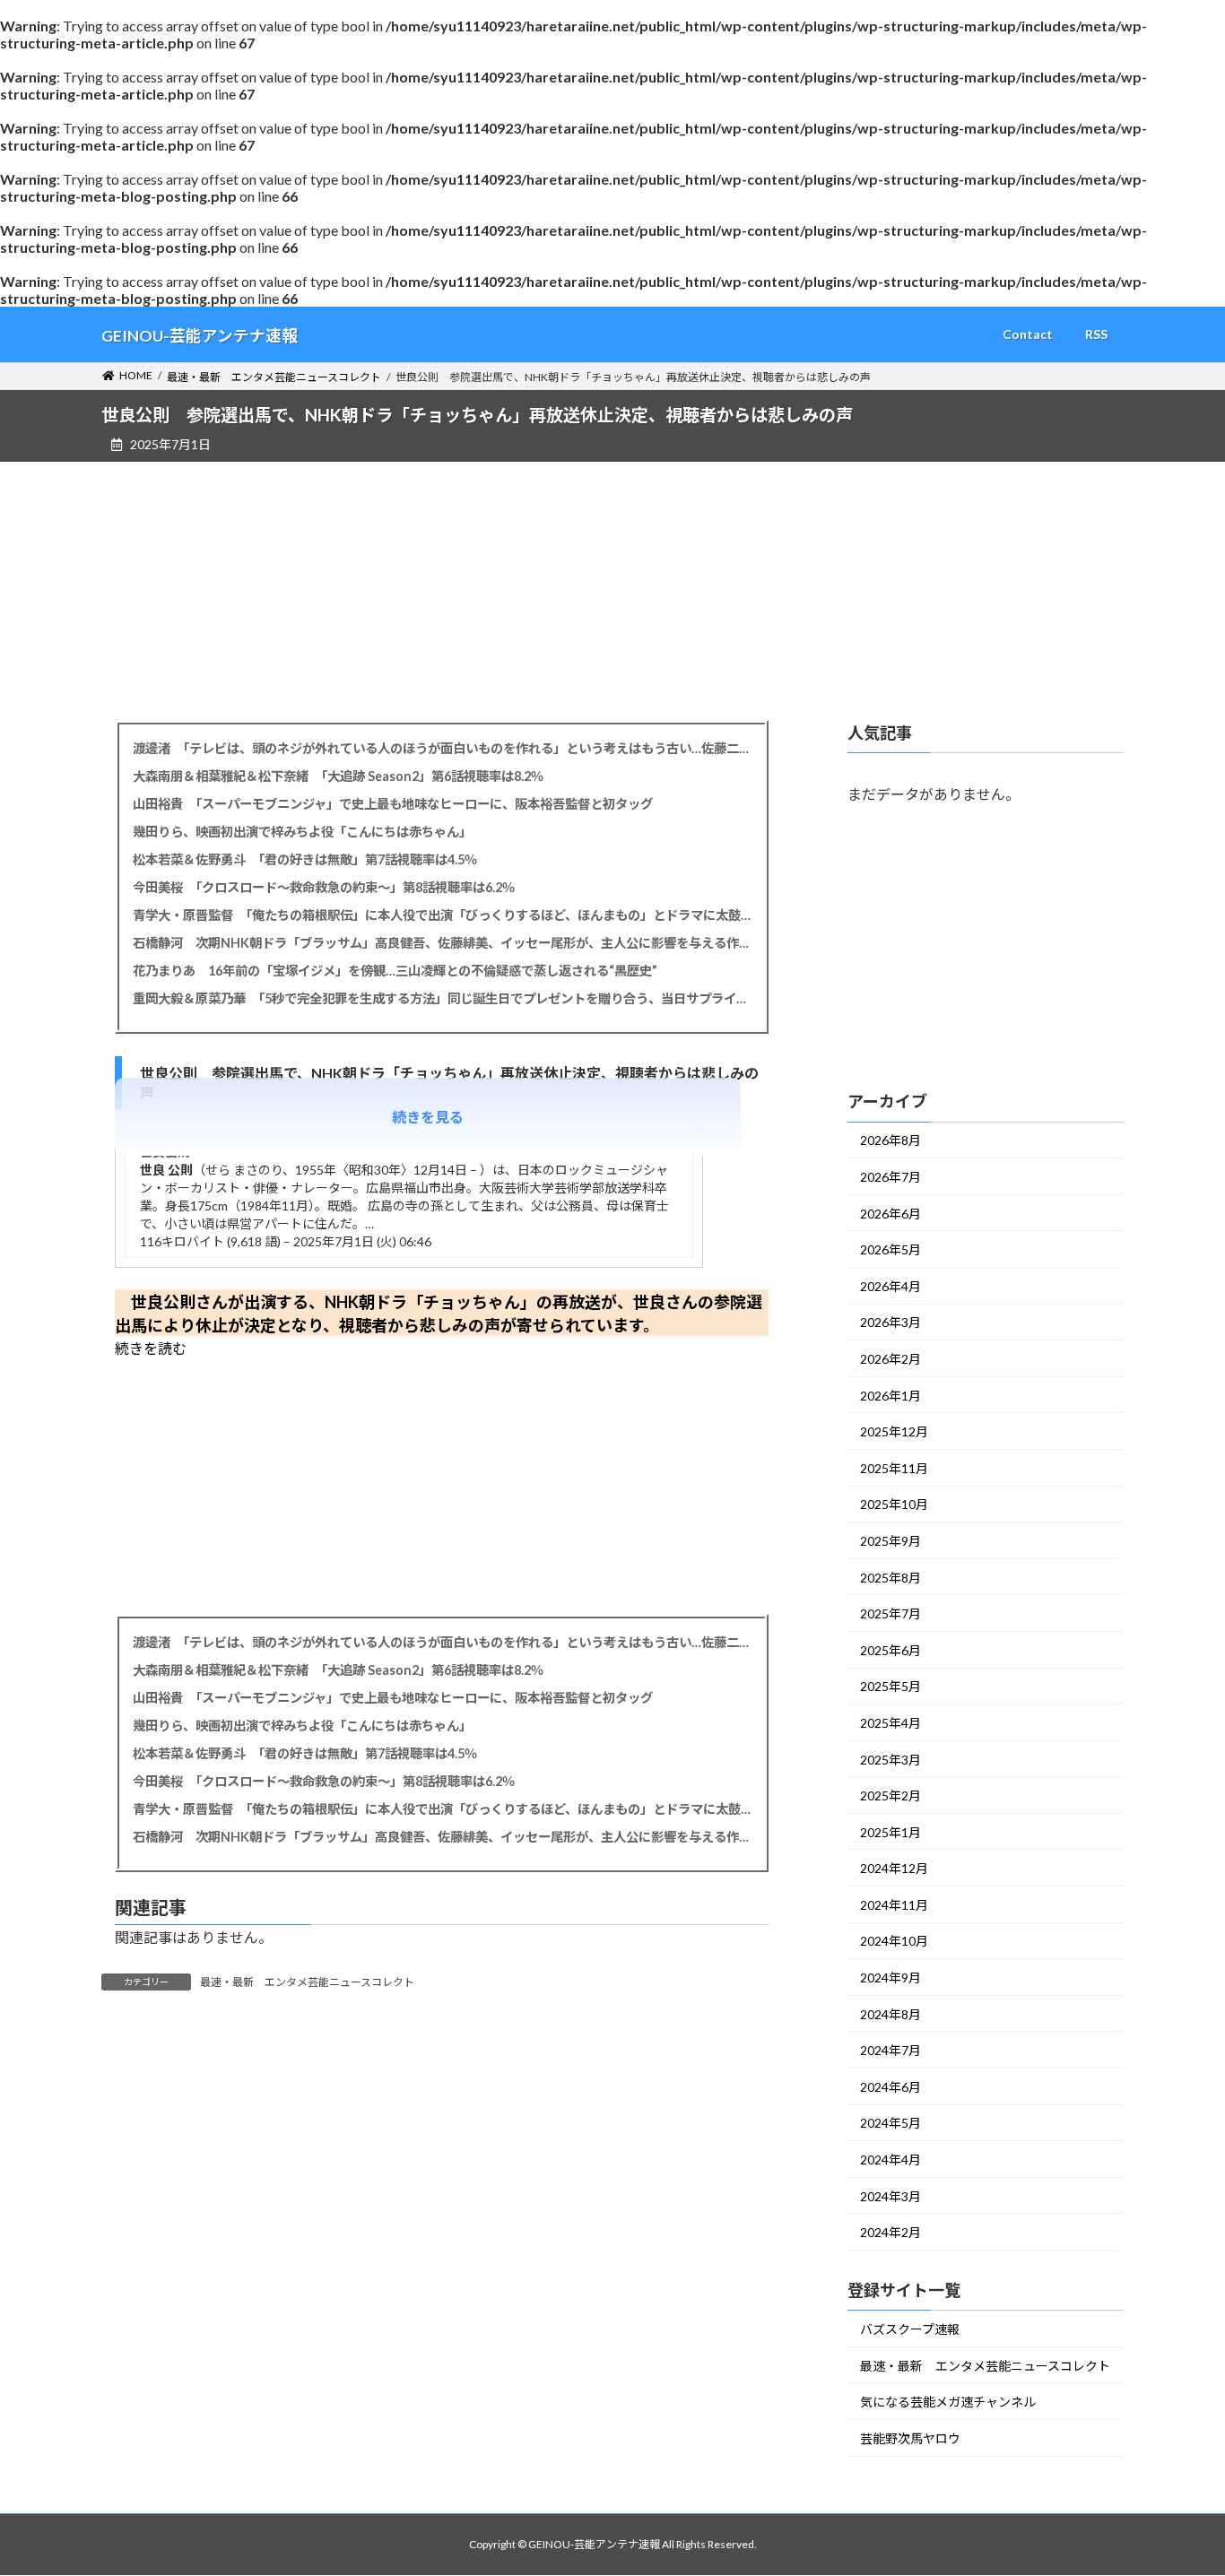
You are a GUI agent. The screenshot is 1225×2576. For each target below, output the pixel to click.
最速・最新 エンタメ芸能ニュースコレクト (307, 1982)
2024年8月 (891, 2013)
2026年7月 (891, 1177)
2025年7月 (891, 1613)
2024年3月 (891, 2195)
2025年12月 (894, 1431)
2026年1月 (891, 1395)
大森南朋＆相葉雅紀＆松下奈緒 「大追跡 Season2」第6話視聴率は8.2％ (338, 776)
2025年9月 (891, 1541)
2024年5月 (891, 2123)
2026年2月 (891, 1359)
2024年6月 (891, 2087)
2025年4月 (891, 1723)
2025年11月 (894, 1468)
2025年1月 (891, 1831)
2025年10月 (894, 1504)
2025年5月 (891, 1686)
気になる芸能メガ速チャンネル (948, 2402)
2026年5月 (891, 1249)
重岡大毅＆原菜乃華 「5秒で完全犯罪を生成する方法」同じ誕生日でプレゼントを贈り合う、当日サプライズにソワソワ (442, 998)
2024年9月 (891, 1978)
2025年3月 (891, 1759)
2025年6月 (891, 1650)
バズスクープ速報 (910, 2329)
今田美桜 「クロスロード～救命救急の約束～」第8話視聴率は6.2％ (324, 887)
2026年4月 (891, 1286)
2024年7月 (891, 2050)
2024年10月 (894, 1941)
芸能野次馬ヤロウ (910, 2438)
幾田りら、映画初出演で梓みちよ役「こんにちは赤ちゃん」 (302, 832)
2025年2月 (891, 1795)
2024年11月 (894, 1905)
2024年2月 (891, 2232)
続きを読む (151, 1348)
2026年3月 (891, 1322)
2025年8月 (891, 1577)
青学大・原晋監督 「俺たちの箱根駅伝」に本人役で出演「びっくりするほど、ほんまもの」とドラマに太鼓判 (442, 915)
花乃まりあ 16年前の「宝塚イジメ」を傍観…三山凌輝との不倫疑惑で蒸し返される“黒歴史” (395, 971)
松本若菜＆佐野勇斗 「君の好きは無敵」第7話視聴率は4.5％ (305, 859)
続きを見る (428, 1117)
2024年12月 (894, 1868)
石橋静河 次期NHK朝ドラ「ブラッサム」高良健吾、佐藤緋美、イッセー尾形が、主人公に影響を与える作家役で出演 (442, 943)
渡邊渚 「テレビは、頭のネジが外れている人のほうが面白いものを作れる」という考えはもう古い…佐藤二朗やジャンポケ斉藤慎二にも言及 (442, 748)
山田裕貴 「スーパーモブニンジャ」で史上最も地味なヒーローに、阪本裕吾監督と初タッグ (393, 804)
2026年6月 (891, 1213)
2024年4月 (891, 2160)
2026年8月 (891, 1140)
